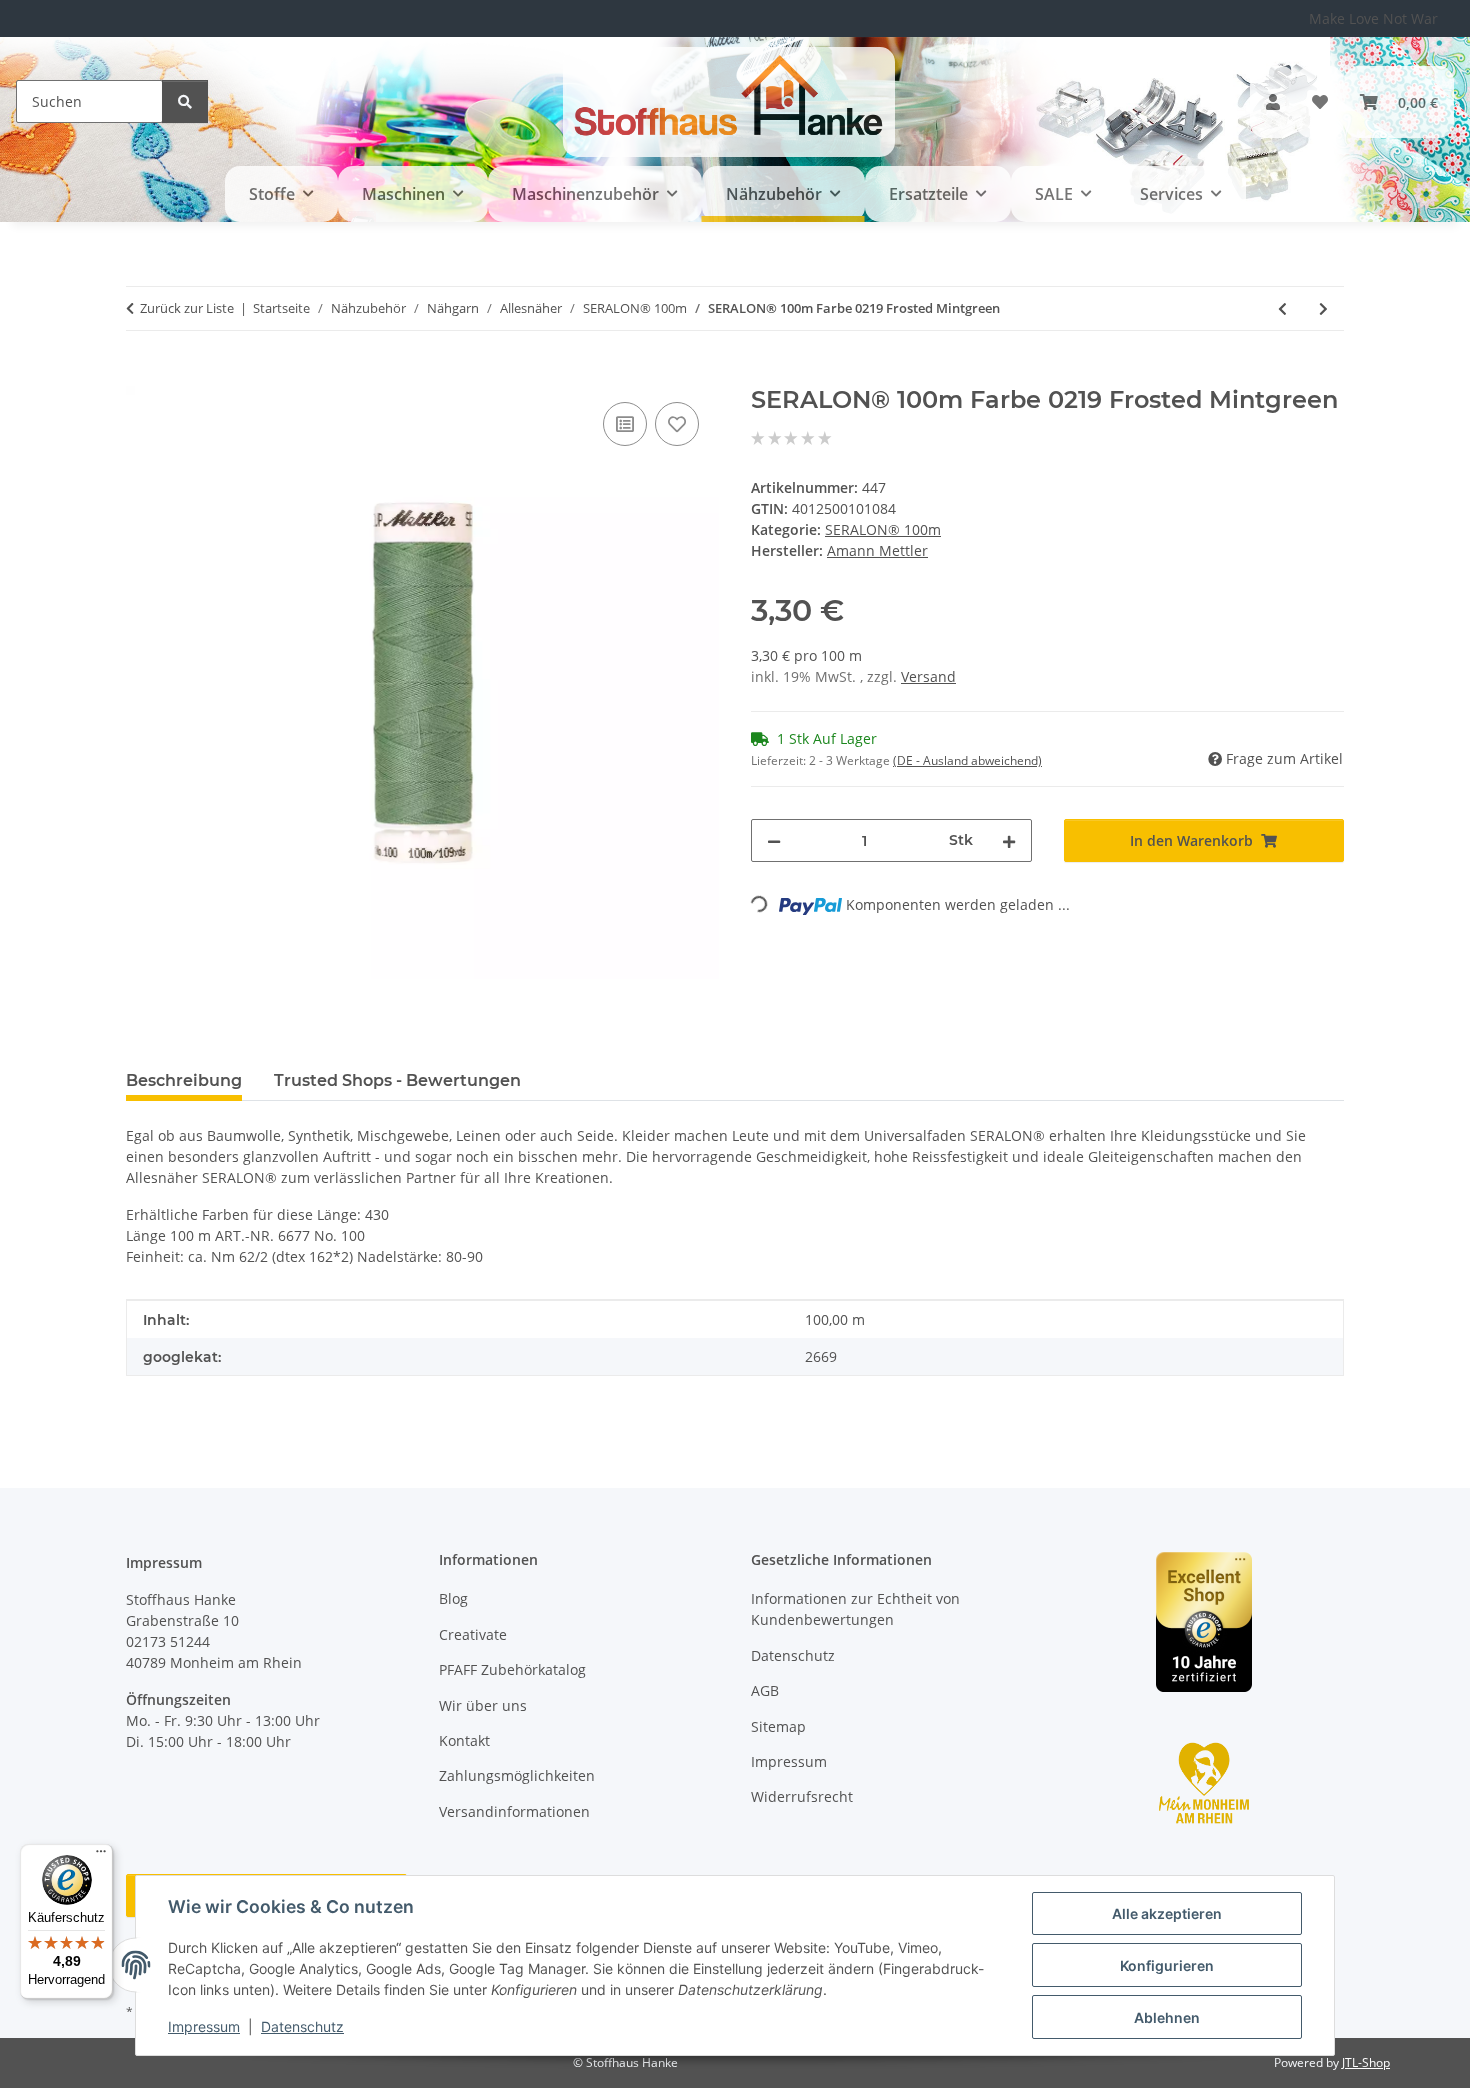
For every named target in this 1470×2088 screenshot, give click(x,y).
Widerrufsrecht (802, 1796)
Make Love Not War (1373, 18)
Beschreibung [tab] (184, 1080)
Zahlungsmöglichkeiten (517, 1775)
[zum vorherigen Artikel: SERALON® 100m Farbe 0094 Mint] (1282, 308)
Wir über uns (483, 1705)
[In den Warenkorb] (142, 375)
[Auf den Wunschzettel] (677, 424)
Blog (453, 1598)
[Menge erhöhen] (1009, 840)
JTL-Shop (1366, 2062)
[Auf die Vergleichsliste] (625, 424)
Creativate (473, 1634)
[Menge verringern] (774, 840)
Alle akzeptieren (1167, 1913)
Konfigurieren (1167, 1965)
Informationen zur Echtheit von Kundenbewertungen (855, 1609)
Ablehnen (1167, 2017)
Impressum (204, 2026)
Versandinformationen (514, 1811)
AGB (765, 1690)
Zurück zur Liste (187, 308)
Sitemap (778, 1726)
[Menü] (101, 1856)
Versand (928, 676)
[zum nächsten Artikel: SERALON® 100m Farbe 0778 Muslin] (1323, 308)
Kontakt (464, 1740)
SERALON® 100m (883, 529)
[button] (1273, 102)
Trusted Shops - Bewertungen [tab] (397, 1080)
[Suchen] (185, 101)
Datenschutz (302, 2026)
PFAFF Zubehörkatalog (512, 1669)
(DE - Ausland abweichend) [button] (967, 760)
